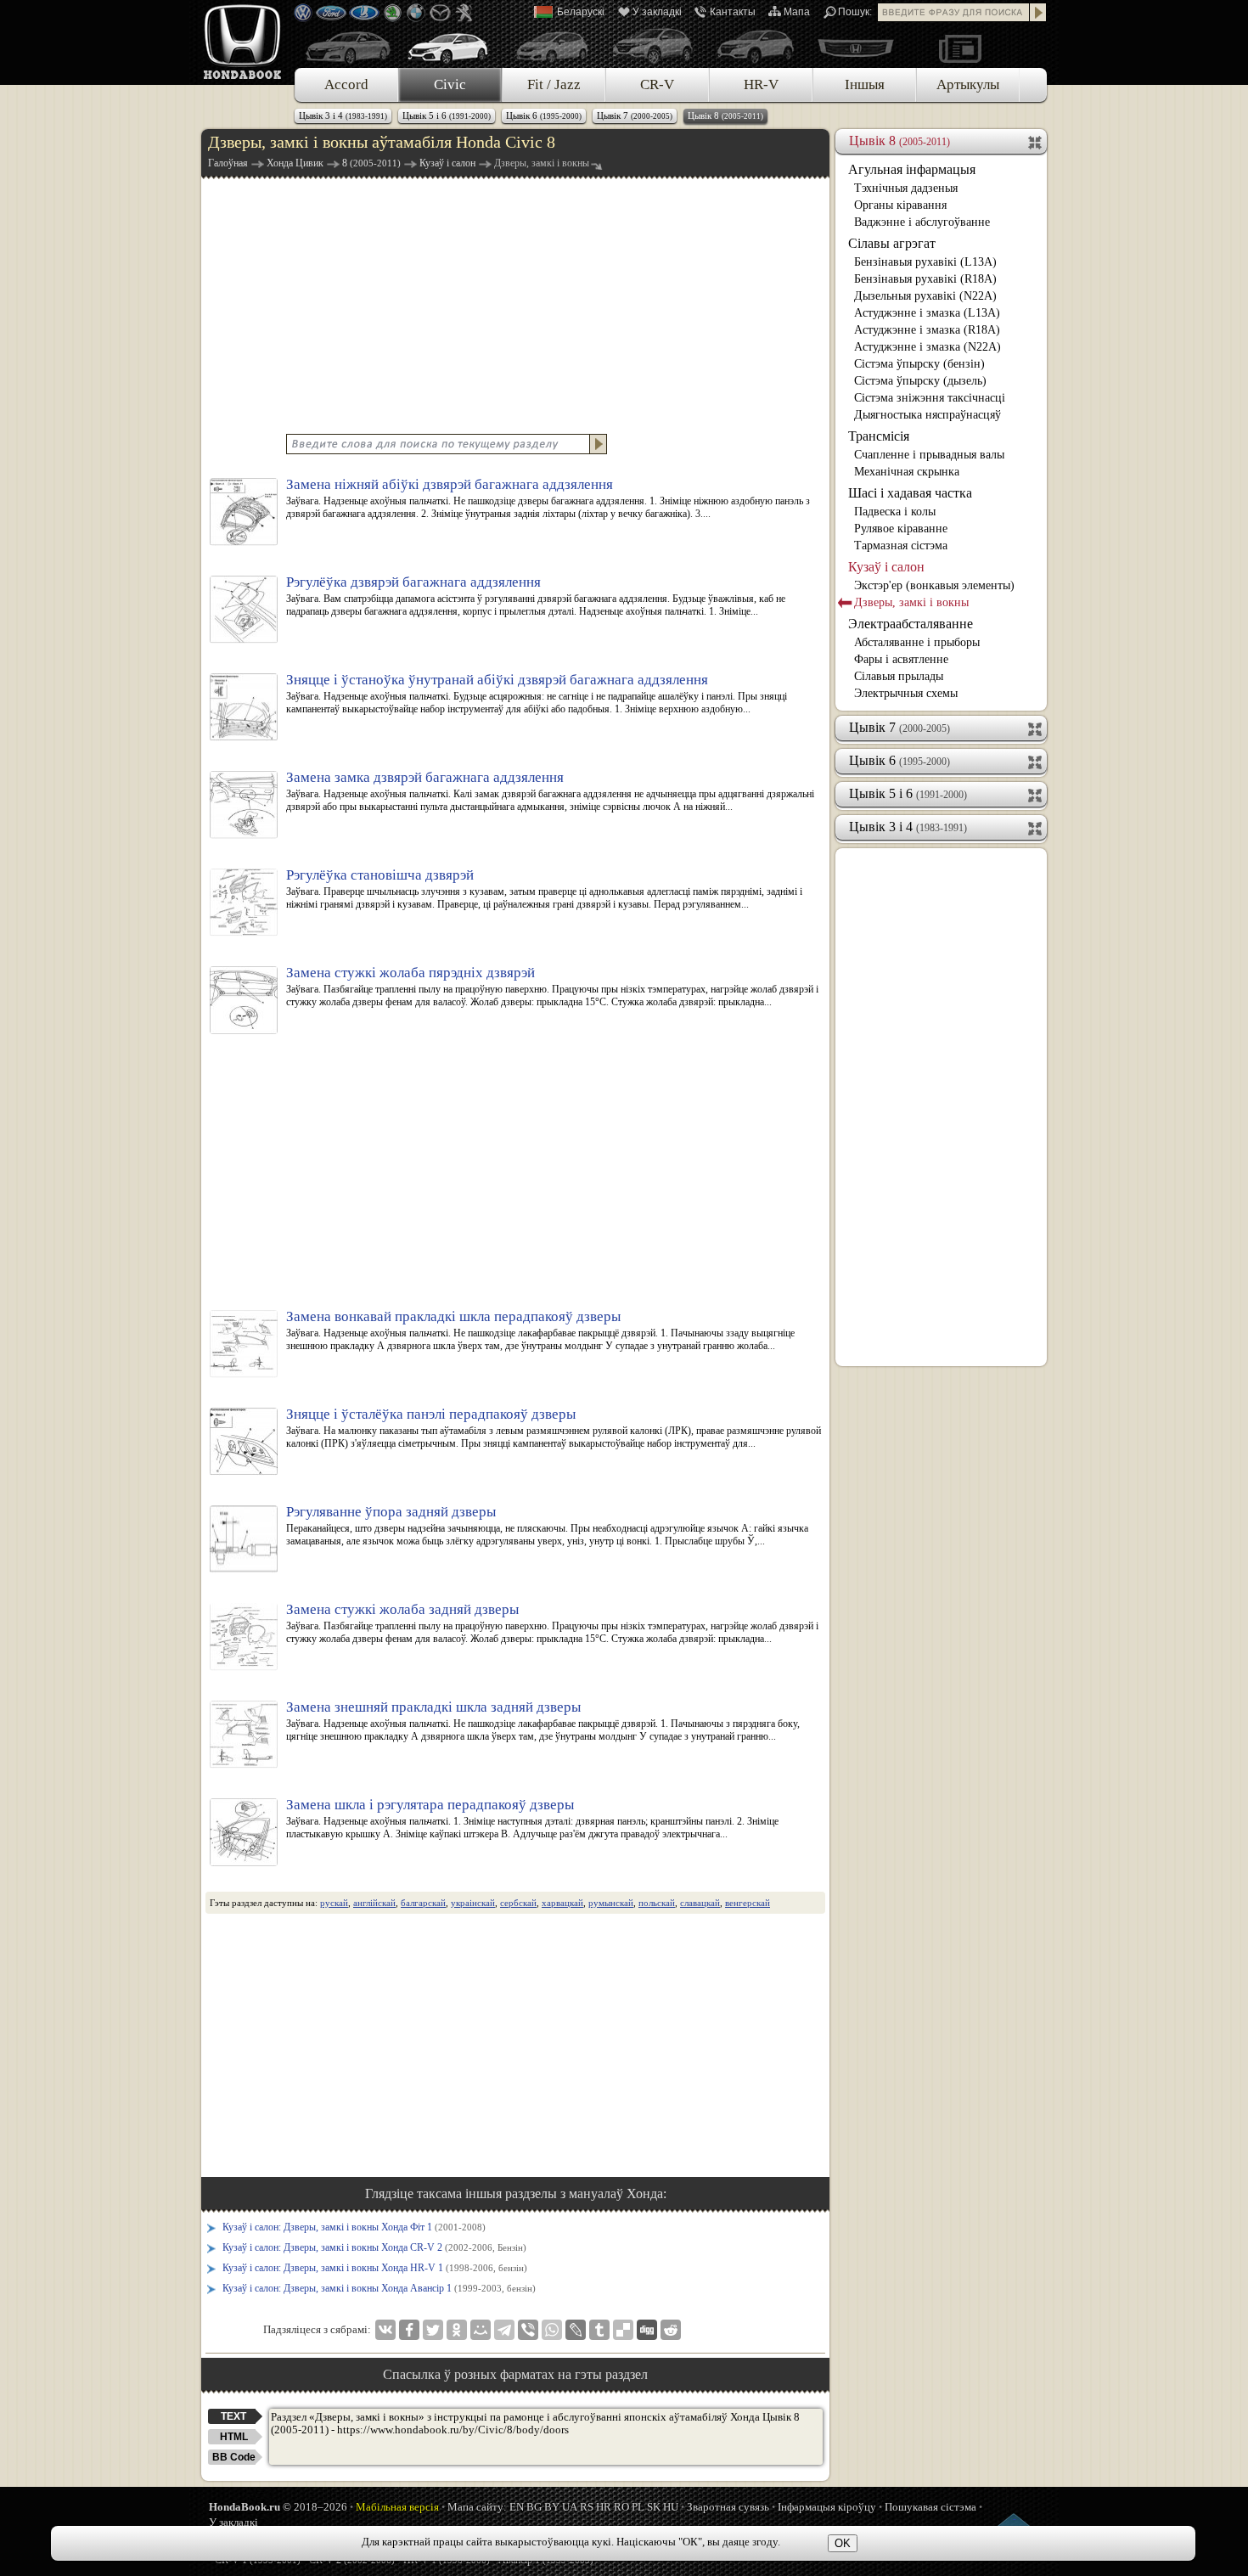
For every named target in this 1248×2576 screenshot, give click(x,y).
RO (621, 2507)
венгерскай (748, 1903)
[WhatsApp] (552, 2330)
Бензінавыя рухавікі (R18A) (925, 279)
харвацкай (562, 1903)
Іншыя (865, 84)
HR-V (761, 84)
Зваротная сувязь (728, 2507)
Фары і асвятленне (901, 659)
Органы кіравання (900, 205)
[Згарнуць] (1036, 141)
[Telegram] (504, 2330)
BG (534, 2507)
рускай (334, 1903)
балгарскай (423, 1903)
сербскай (518, 1903)
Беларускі (581, 12)
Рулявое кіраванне (901, 529)
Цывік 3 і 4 (343, 115)
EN (517, 2507)
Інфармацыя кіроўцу (827, 2507)
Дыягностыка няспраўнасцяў (928, 415)
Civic (450, 84)
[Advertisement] (515, 304)
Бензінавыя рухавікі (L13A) (925, 262)
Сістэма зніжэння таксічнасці (930, 398)
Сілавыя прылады (899, 676)
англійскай (374, 1903)
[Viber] (528, 2330)
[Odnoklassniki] (457, 2330)
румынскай (611, 1903)
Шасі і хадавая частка (910, 493)
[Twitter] (433, 2330)
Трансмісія (879, 436)
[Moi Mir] (481, 2330)
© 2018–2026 (278, 2507)
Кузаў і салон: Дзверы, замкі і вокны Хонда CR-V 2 (374, 2247)
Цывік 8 (725, 115)
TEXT (233, 2416)
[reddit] (671, 2330)
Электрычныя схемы (906, 693)
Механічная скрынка (907, 472)
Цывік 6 (544, 115)
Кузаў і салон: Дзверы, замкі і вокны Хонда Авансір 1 (379, 2288)
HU (671, 2507)
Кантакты (733, 12)
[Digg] (647, 2330)
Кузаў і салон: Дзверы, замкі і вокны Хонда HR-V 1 (375, 2268)
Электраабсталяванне (911, 624)
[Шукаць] (1038, 12)
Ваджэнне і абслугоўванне (922, 222)
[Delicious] (623, 2330)
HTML (234, 2437)
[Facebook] (409, 2330)
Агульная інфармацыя (912, 169)
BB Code (234, 2457)
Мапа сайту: (477, 2507)
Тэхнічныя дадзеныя (906, 188)
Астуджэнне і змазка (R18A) (927, 330)
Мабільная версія (397, 2507)
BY (552, 2507)
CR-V (657, 84)
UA (570, 2507)
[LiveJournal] (576, 2330)
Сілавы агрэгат (892, 243)
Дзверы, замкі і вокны (911, 602)
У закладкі (657, 12)
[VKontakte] (385, 2330)
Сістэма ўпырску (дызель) (920, 381)
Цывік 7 (635, 115)
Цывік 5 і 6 (447, 115)
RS (587, 2507)
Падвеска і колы (895, 512)
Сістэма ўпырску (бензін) (919, 364)
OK (843, 2543)
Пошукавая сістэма (930, 2507)
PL (638, 2507)
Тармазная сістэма (901, 546)
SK (654, 2507)
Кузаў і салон (886, 567)
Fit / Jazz (554, 84)
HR (604, 2507)
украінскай (473, 1903)
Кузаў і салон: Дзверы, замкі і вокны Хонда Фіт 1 (354, 2227)
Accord (346, 84)
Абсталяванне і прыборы (917, 642)
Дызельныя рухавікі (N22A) (925, 296)
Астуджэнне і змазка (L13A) (927, 313)
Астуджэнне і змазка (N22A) (928, 347)
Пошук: (855, 12)
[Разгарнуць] (1036, 728)
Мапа (797, 12)
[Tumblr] (599, 2330)
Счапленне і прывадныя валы (929, 455)
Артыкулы (968, 84)
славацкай (700, 1903)
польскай (657, 1903)
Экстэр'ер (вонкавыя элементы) (934, 585)
